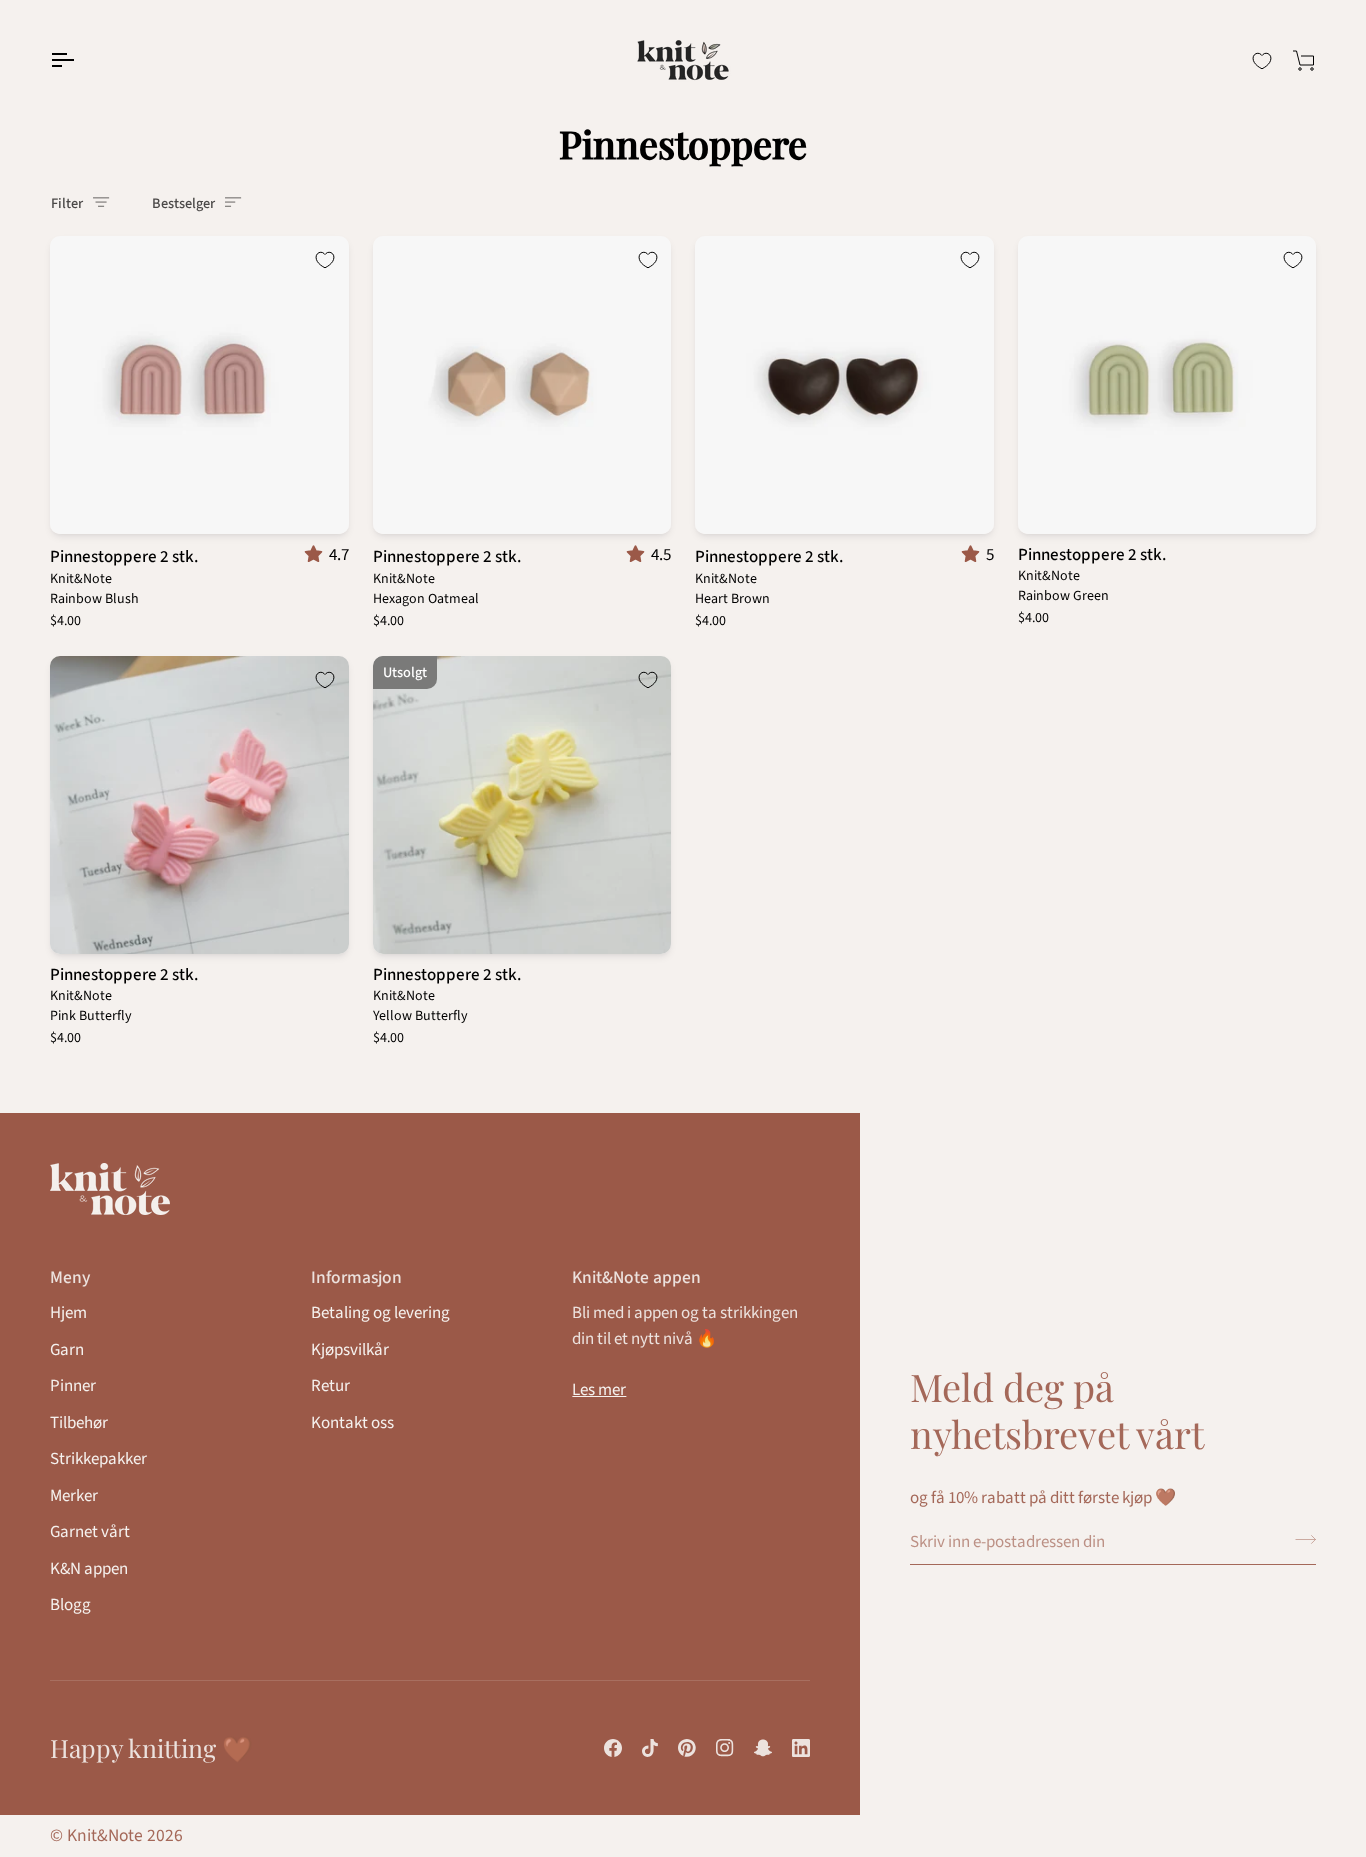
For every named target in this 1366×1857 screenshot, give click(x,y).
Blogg (70, 1605)
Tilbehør (79, 1423)
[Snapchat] (763, 1748)
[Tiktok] (650, 1748)
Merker (74, 1496)
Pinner (73, 1386)
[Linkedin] (801, 1748)
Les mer (599, 1390)
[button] (317, 555)
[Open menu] (80, 60)
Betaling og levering (380, 1313)
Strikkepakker (98, 1459)
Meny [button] (70, 1277)
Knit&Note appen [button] (636, 1277)
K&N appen (89, 1569)
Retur (330, 1386)
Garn (67, 1350)
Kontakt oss (352, 1423)
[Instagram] (725, 1748)
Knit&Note (105, 1835)
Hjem (68, 1313)
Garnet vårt (90, 1532)
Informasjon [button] (356, 1277)
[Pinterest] (687, 1748)
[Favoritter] (1262, 61)
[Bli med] (1299, 1540)
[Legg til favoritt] (325, 260)
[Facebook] (613, 1748)
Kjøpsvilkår (350, 1350)
